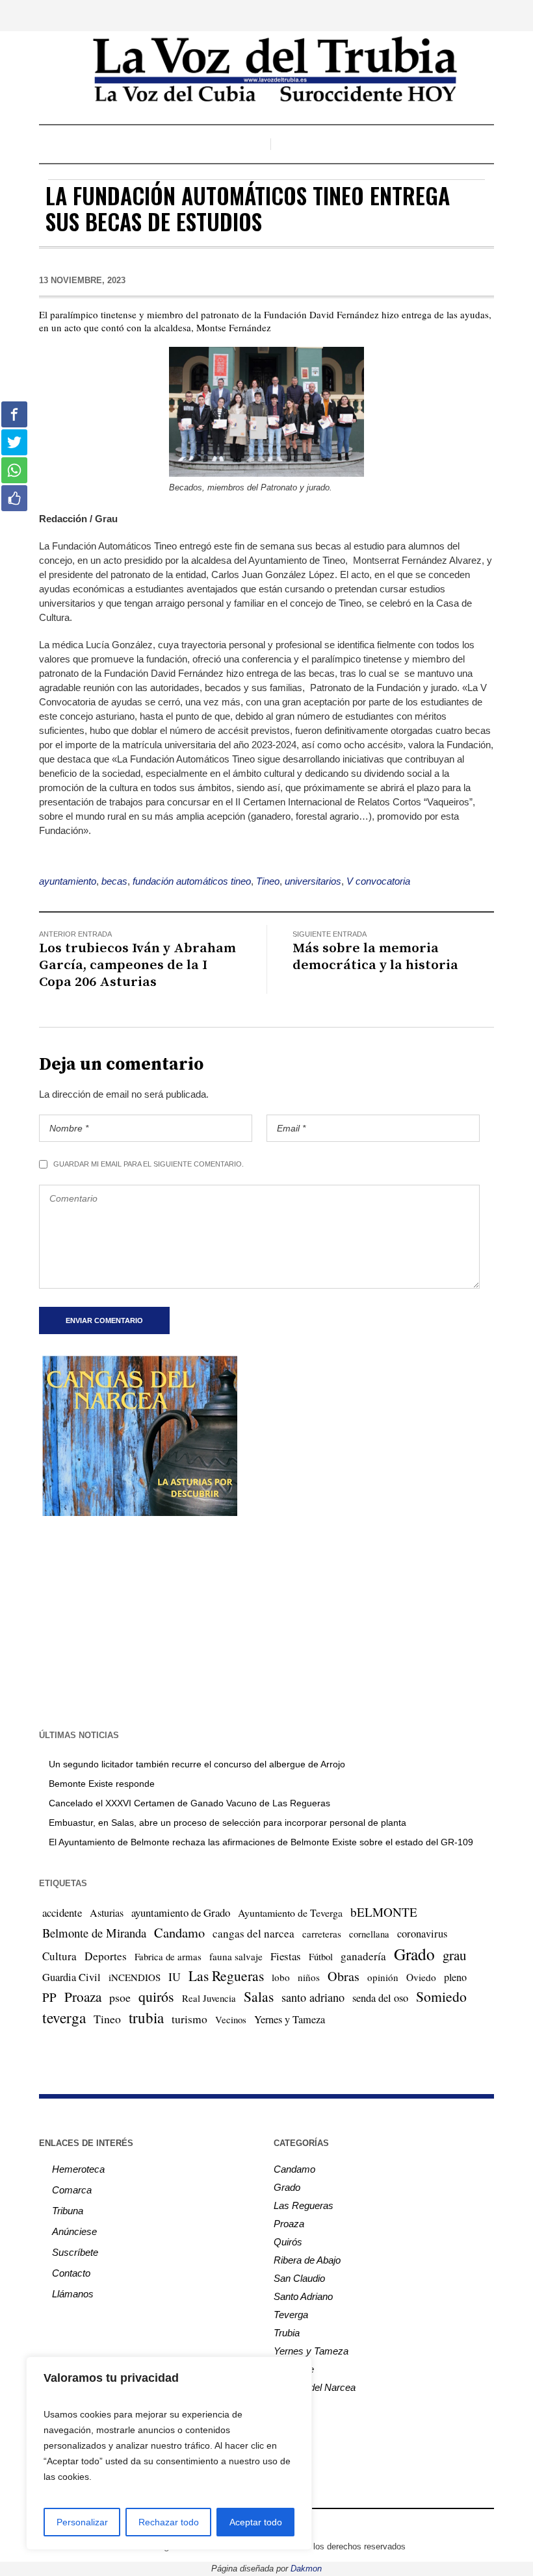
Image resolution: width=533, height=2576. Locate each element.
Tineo (268, 881)
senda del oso (380, 1998)
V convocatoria (378, 881)
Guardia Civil (71, 1977)
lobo (281, 1977)
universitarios (313, 881)
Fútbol (321, 1956)
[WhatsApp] (314, 2525)
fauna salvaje (236, 1956)
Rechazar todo (169, 2522)
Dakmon (306, 2569)
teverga (64, 2017)
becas (114, 881)
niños (309, 1977)
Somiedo (441, 1996)
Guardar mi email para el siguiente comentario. (149, 1164)
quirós (156, 1996)
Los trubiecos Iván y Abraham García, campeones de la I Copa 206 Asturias (137, 965)
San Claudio (299, 2278)
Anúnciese (74, 2231)
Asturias (107, 1913)
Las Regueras (226, 1976)
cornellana (369, 1934)
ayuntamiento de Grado (181, 1913)
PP (49, 1997)
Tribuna (68, 2211)
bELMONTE (384, 1912)
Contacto (71, 2273)
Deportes (106, 1956)
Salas (259, 1996)
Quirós (288, 2242)
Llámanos (73, 2294)
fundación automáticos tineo (192, 881)
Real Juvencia (209, 1998)
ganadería (363, 1956)
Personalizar (82, 2522)
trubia (146, 2017)
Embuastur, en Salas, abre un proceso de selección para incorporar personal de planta (227, 1823)
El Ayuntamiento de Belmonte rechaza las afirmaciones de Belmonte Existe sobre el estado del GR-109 (261, 1842)
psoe (120, 1997)
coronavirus (422, 1934)
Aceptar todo (256, 2522)
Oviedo (421, 1977)
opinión (383, 1977)
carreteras (322, 1934)
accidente (62, 1913)
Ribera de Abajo (307, 2260)
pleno (455, 1977)
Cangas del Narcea (315, 2387)
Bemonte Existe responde (102, 1784)
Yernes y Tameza (290, 2019)
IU (175, 1976)
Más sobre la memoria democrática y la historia (375, 957)
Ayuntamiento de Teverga (290, 1913)
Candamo (179, 1932)
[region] (169, 2453)
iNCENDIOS (135, 1977)
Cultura (59, 1956)
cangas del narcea (253, 1933)
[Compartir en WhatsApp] (14, 470)
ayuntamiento (68, 881)
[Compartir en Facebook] (14, 414)
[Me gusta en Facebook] (14, 498)
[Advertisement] (266, 1621)
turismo (189, 2019)
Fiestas (286, 1956)
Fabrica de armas (168, 1956)
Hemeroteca (78, 2169)
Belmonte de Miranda (94, 1933)
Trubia (287, 2333)
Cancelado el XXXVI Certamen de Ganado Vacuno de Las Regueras (189, 1803)
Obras (344, 1976)
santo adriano (313, 1997)
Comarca (72, 2190)
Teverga (291, 2315)
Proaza (83, 1997)
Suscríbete (75, 2252)
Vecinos (231, 2019)
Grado (414, 1954)
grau (454, 1955)
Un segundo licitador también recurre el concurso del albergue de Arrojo (197, 1764)
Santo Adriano (303, 2296)
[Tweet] (14, 442)
